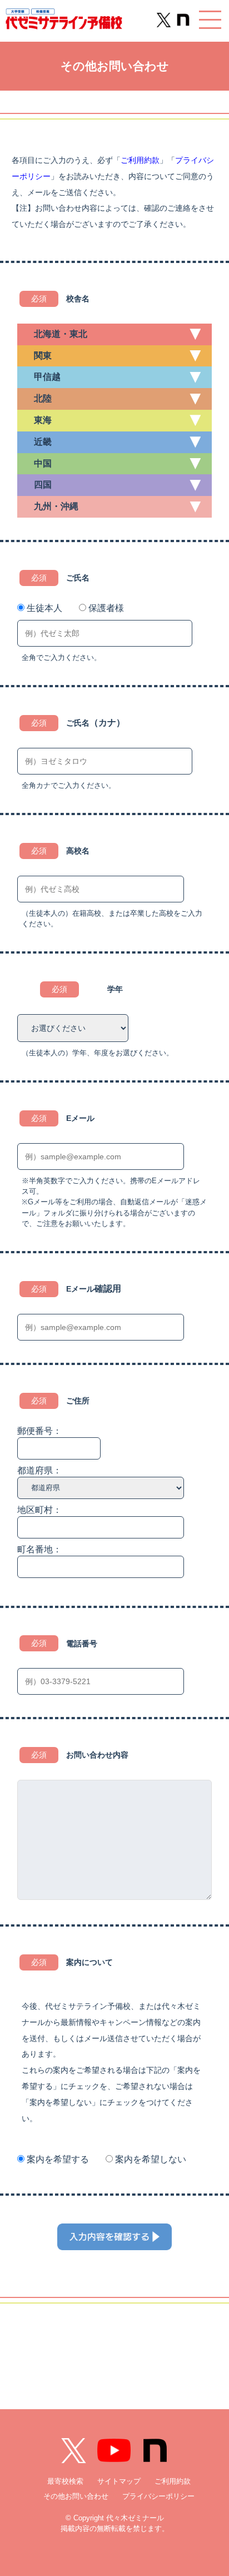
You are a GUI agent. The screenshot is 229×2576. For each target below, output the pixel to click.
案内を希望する (58, 2159)
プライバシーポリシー (158, 2496)
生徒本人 (44, 608)
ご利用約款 (140, 160)
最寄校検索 (65, 2481)
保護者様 (106, 608)
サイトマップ (119, 2481)
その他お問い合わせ (76, 2496)
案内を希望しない (151, 2159)
